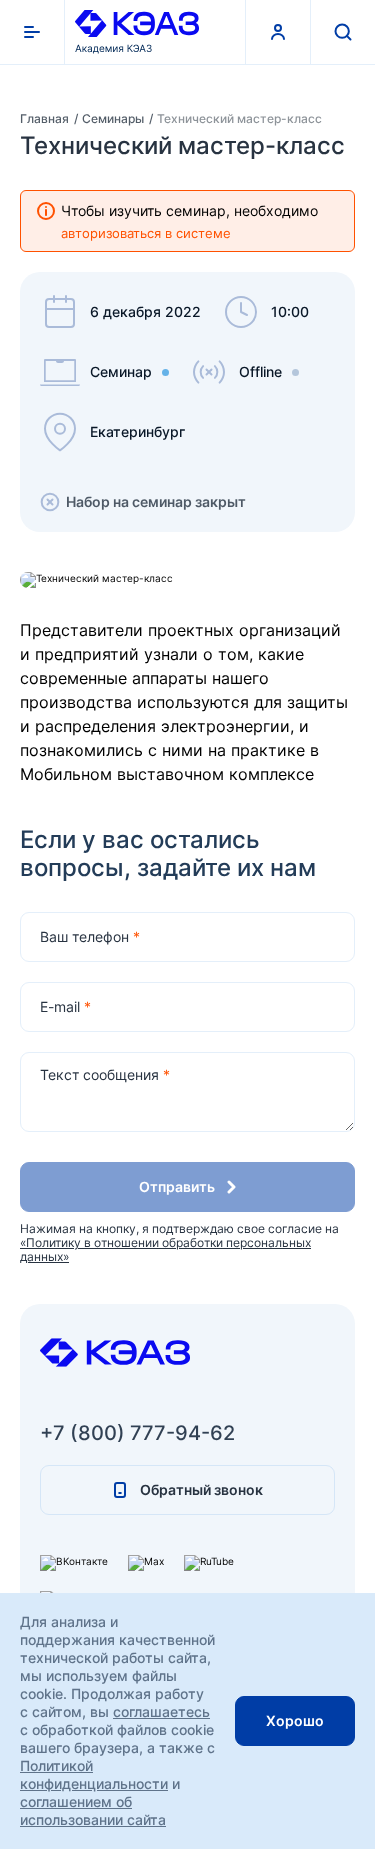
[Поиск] (342, 32)
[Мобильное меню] (32, 32)
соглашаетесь (161, 1711)
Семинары (114, 118)
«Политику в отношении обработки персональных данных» (165, 1249)
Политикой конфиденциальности (94, 1774)
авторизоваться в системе (146, 233)
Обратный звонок (201, 1489)
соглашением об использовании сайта (93, 1810)
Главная (46, 118)
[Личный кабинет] (277, 32)
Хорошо (295, 1720)
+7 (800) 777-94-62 (137, 1433)
